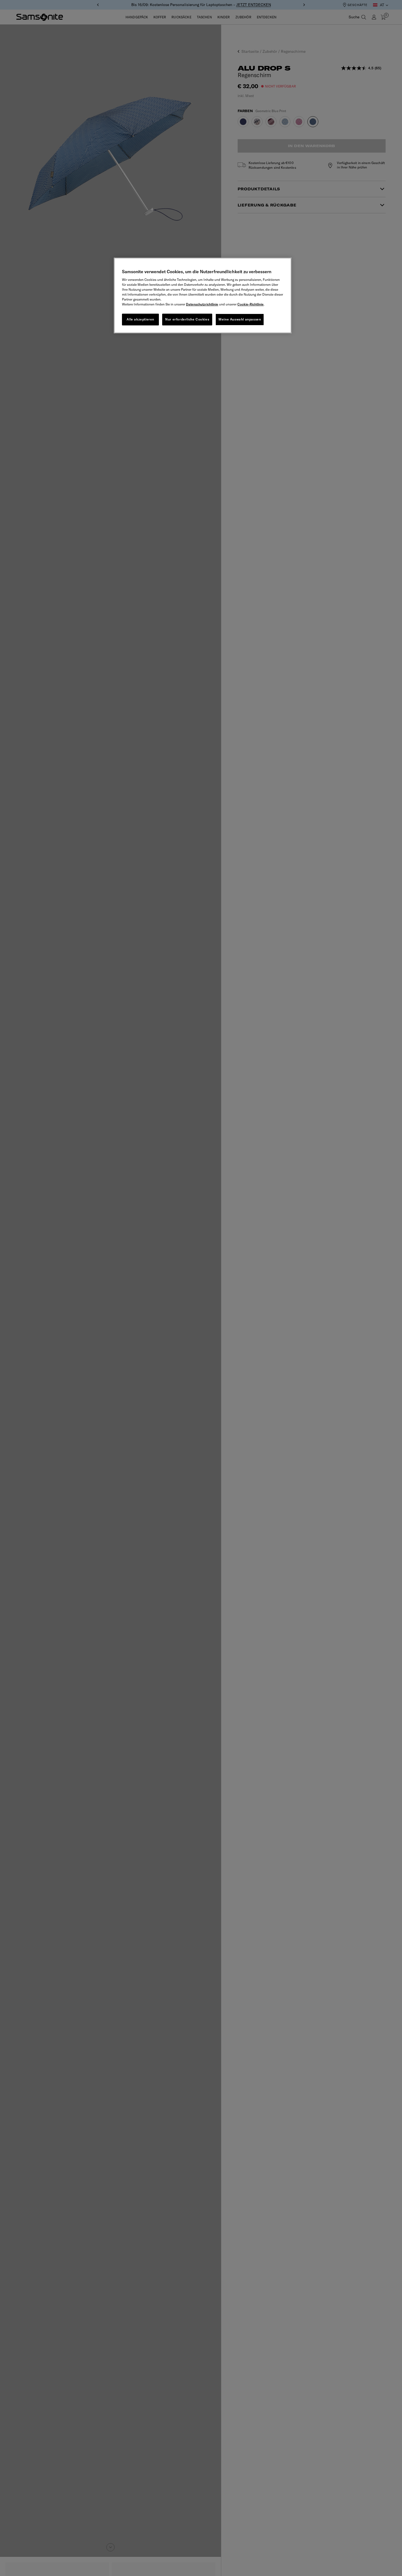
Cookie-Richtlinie (250, 304)
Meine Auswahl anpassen (240, 319)
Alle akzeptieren (140, 319)
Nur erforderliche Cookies (187, 319)
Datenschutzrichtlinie (202, 304)
